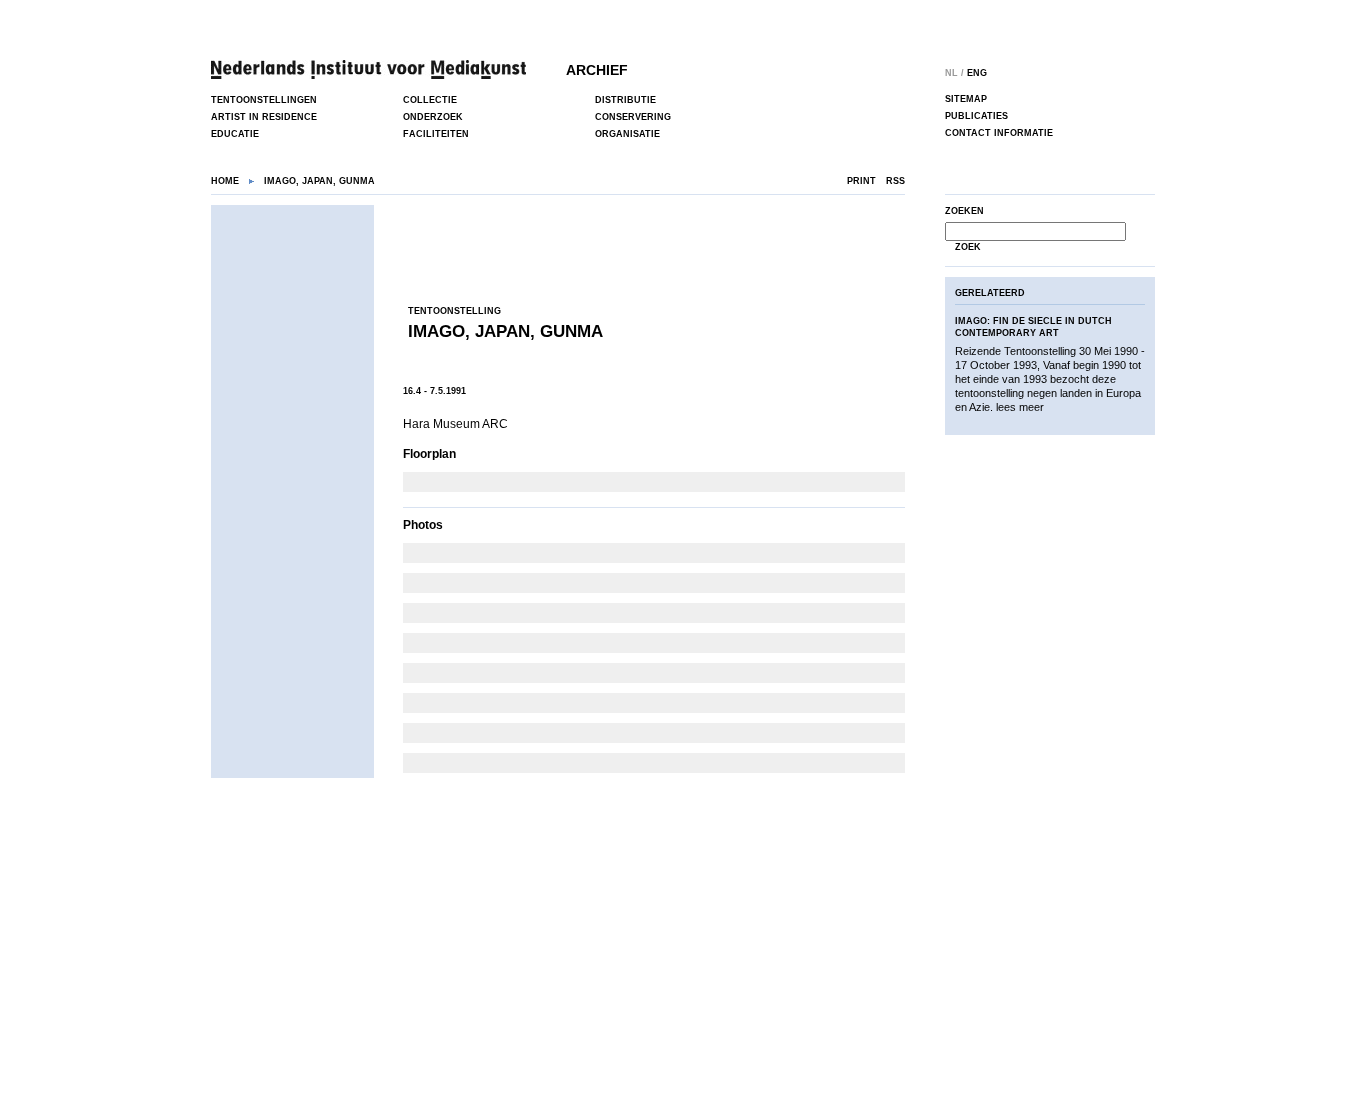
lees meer (1020, 407)
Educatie (235, 134)
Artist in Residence (264, 117)
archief (597, 70)
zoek (968, 247)
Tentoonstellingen (264, 100)
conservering (633, 117)
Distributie (625, 100)
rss (895, 181)
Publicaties (976, 116)
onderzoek (433, 117)
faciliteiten (436, 134)
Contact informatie (999, 133)
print (861, 181)
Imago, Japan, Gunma (505, 331)
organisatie (627, 134)
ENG (977, 73)
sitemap (966, 99)
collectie (430, 100)
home (225, 181)
